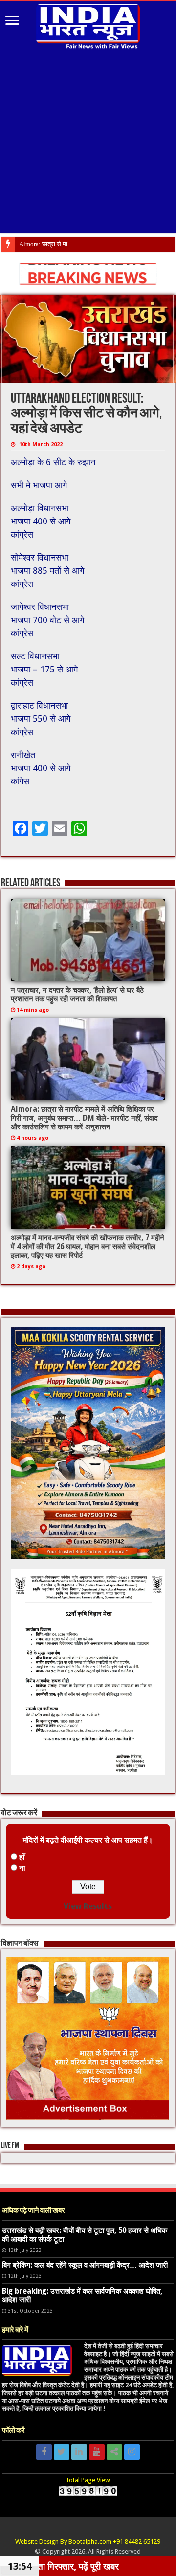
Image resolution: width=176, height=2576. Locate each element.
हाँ (22, 1857)
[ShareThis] (114, 2452)
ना (22, 1868)
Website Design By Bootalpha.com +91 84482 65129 (88, 2542)
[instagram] (132, 2452)
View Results (88, 1906)
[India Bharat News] (88, 25)
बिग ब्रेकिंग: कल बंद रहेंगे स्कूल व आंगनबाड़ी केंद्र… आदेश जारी (85, 2265)
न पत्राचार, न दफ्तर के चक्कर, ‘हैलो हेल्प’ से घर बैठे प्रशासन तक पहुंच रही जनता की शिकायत (77, 995)
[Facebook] (44, 2452)
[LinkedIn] (79, 2452)
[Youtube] (97, 2452)
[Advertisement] (88, 145)
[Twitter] (62, 2452)
